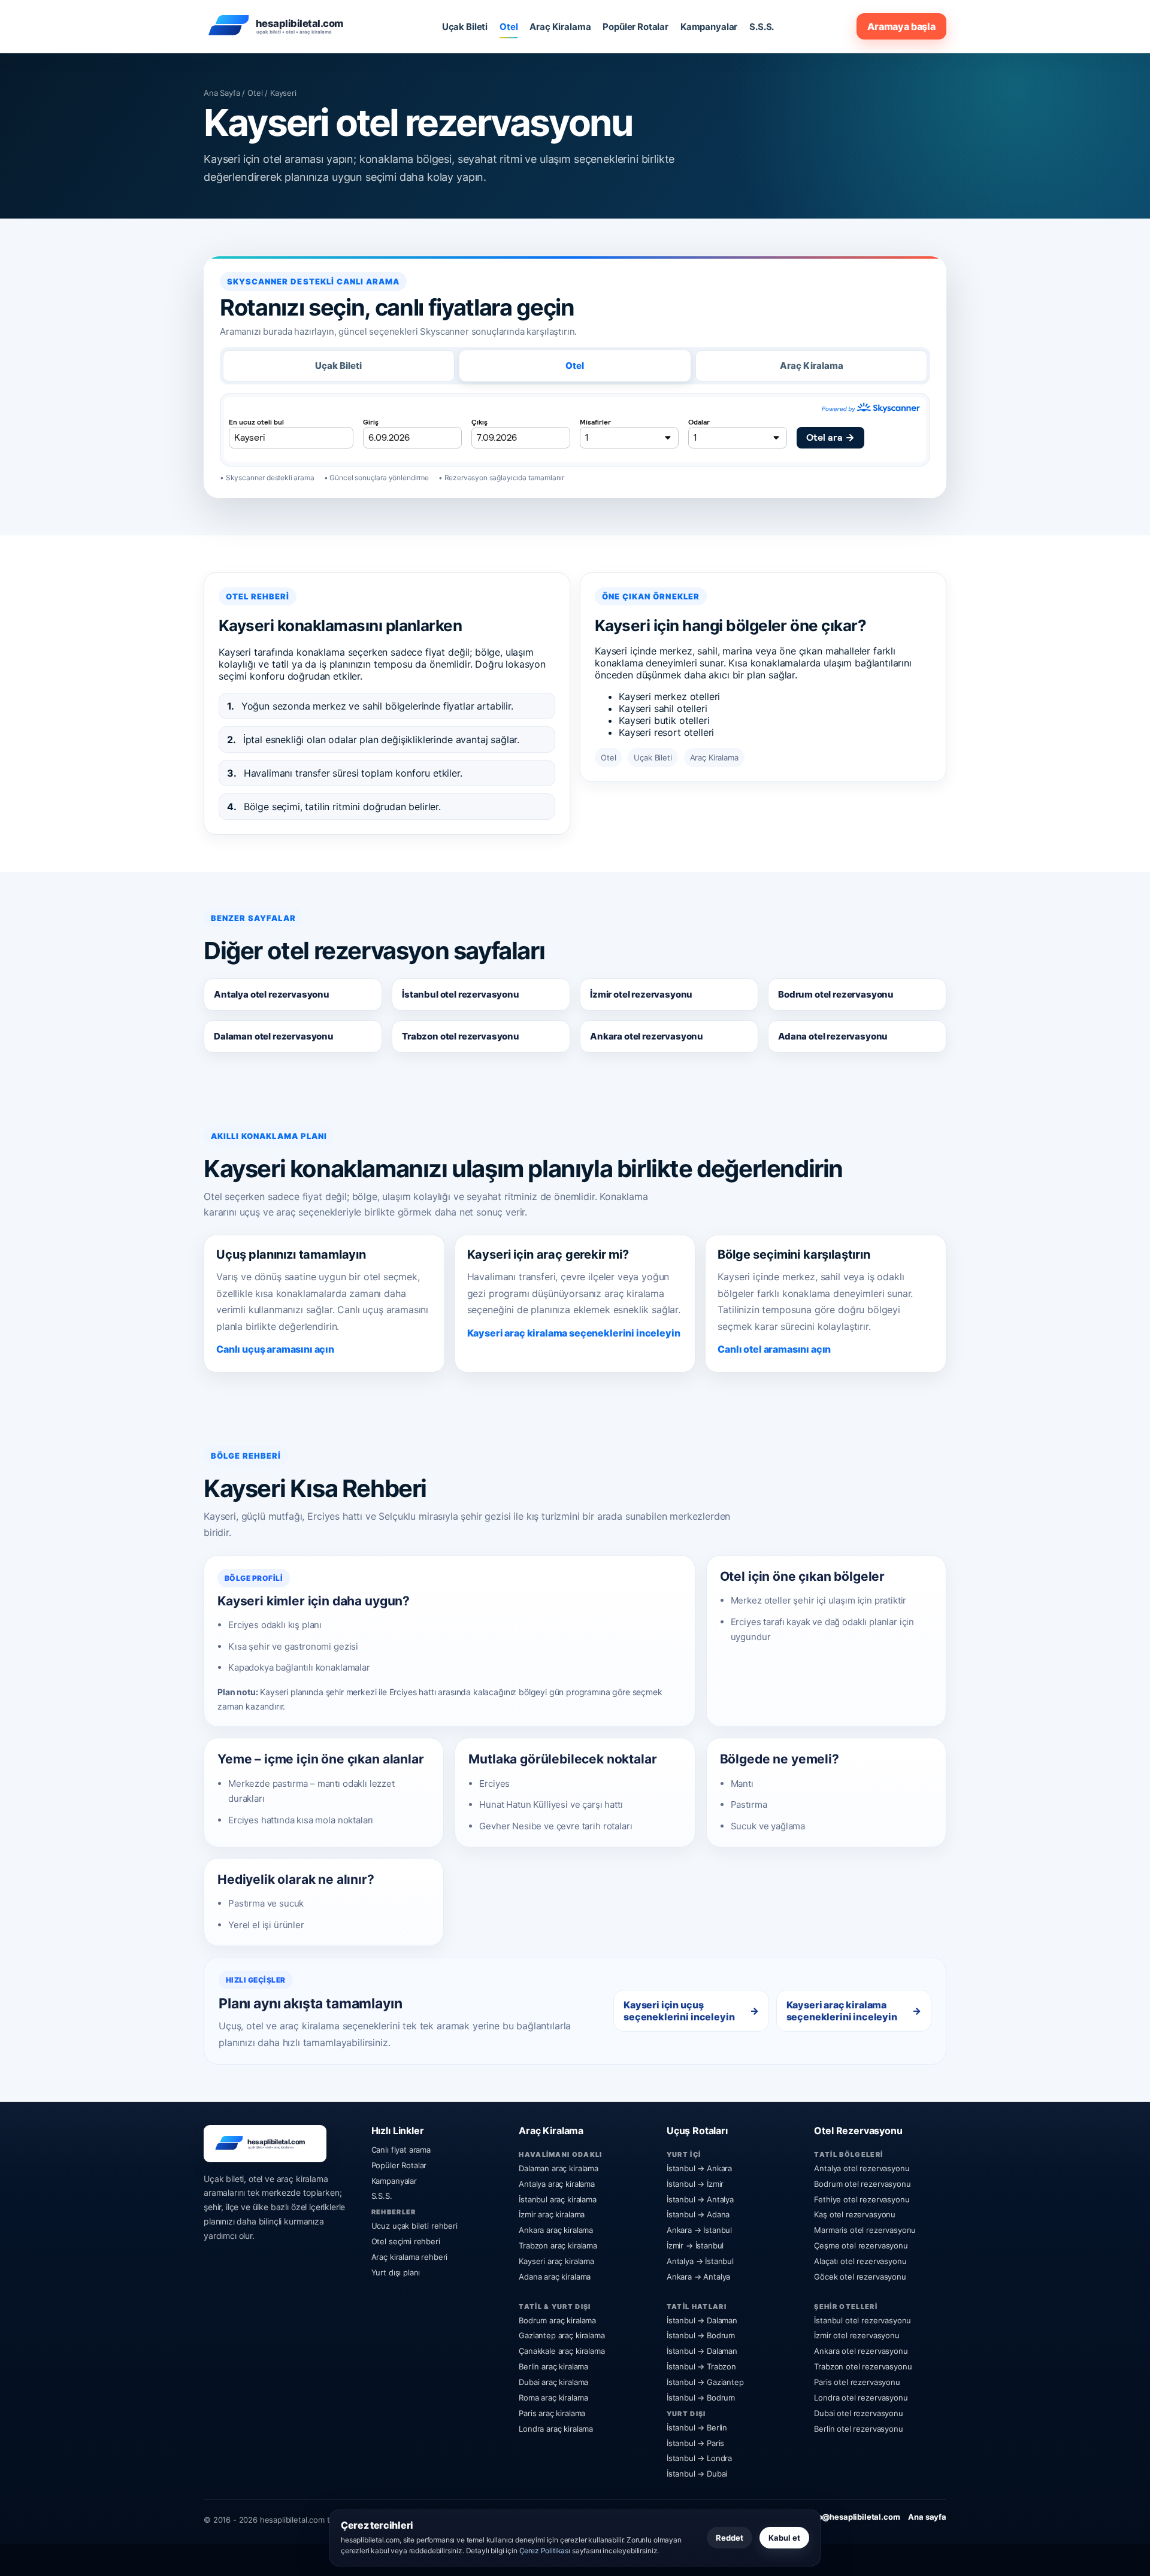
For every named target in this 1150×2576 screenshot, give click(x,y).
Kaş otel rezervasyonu (855, 2214)
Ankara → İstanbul (699, 2230)
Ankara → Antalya (698, 2277)
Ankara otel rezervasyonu (647, 1036)
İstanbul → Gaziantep (705, 2382)
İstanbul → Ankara (699, 2168)
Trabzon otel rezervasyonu (461, 1036)
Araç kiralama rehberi (410, 2257)
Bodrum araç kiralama (557, 2320)
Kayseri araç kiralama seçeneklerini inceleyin (574, 1333)
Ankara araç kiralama (556, 2230)
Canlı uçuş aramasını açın (275, 1349)
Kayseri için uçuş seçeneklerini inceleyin (679, 2011)
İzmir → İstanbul (695, 2245)
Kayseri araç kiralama (556, 2261)
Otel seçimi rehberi (406, 2241)
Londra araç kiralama (556, 2429)
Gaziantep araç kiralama (562, 2335)
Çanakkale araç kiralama (562, 2351)
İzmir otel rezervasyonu (641, 994)
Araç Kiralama (560, 27)
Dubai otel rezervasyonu (858, 2413)
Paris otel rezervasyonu (857, 2382)
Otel (509, 27)
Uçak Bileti (465, 27)
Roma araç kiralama (553, 2398)
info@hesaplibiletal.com (854, 2517)
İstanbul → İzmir (695, 2184)
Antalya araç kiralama (557, 2184)
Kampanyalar (709, 27)
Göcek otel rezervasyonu (860, 2277)
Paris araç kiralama (552, 2413)
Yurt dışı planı (396, 2272)
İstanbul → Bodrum (701, 2335)
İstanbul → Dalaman (702, 2320)
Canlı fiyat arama (401, 2150)
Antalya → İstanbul (700, 2261)
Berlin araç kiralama (553, 2366)
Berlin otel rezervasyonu (858, 2429)
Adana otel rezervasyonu (833, 1036)
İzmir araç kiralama (552, 2214)
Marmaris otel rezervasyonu (865, 2230)
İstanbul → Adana (698, 2214)
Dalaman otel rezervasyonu (274, 1036)
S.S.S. (762, 27)
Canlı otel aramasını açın (774, 1349)
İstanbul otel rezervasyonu (461, 994)
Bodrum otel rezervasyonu (836, 994)
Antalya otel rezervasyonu (272, 994)
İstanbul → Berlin (697, 2427)
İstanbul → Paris (695, 2443)
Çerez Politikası (545, 2551)
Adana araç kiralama (555, 2277)
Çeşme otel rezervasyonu (861, 2245)
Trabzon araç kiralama (558, 2245)
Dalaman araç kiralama (559, 2168)
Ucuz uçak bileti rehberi (414, 2226)
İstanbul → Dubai (697, 2474)
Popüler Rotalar (635, 27)
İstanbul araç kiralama (557, 2199)
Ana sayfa (927, 2517)
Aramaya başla (901, 26)
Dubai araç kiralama (553, 2382)
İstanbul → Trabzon (701, 2366)
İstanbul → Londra (699, 2458)
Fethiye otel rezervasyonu (862, 2199)
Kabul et (784, 2538)
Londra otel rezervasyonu (861, 2398)
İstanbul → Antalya (700, 2199)
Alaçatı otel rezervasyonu (860, 2261)
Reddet (730, 2538)
